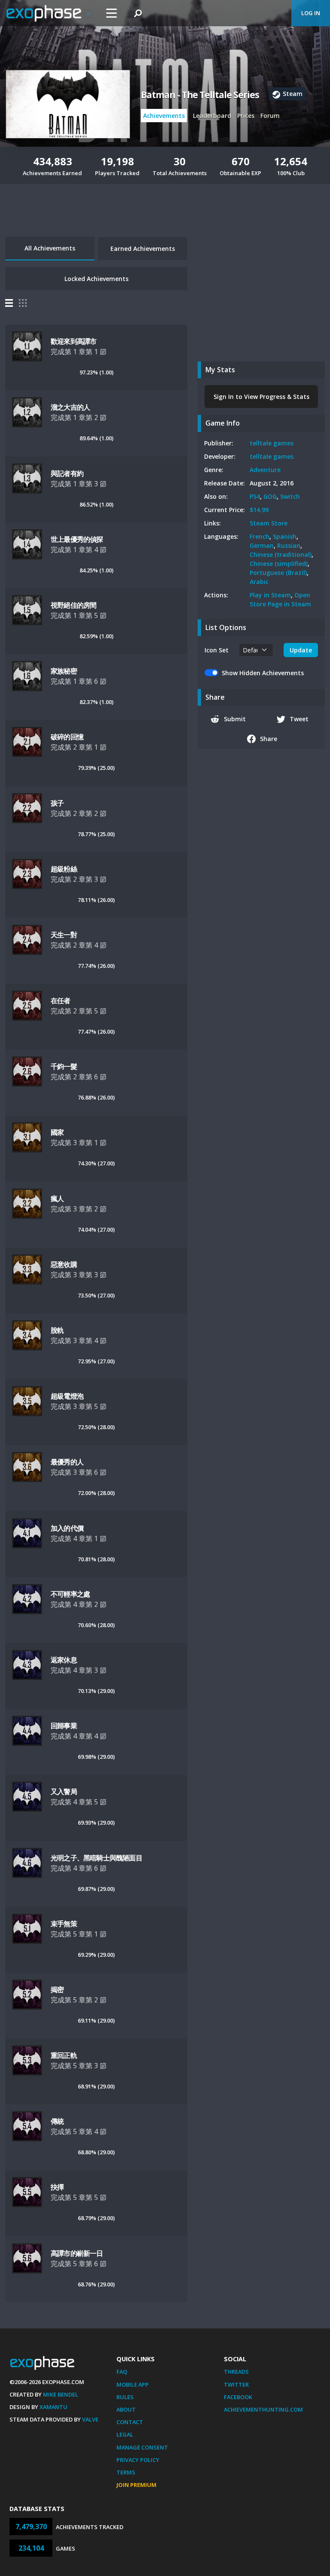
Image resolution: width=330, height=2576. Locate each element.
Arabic (259, 582)
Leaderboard (212, 116)
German (262, 545)
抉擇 (57, 2187)
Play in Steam (270, 595)
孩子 (57, 803)
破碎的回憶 (67, 737)
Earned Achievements (143, 249)
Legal (125, 2434)
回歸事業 (64, 1726)
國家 (57, 1132)
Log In (311, 13)
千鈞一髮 (64, 1066)
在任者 (61, 1001)
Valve (90, 2419)
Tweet (299, 719)
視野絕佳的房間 (73, 605)
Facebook (238, 2397)
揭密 (57, 1989)
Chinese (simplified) (279, 564)
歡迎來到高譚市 (73, 341)
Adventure (265, 470)
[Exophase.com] (49, 13)
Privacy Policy (138, 2460)
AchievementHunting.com (263, 2409)
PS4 (255, 496)
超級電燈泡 (67, 1396)
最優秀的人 (67, 1462)
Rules (125, 2397)
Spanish (285, 536)
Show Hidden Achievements (263, 673)
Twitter (236, 2384)
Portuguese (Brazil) (278, 573)
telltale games (272, 443)
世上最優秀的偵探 (77, 539)
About (126, 2409)
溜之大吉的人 (70, 407)
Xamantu (53, 2407)
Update (301, 650)
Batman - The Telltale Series (200, 95)
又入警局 (64, 1791)
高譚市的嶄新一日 (77, 2253)
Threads (236, 2372)
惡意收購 (64, 1264)
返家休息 (64, 1660)
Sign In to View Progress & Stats (261, 397)
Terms (126, 2472)
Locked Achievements (96, 279)
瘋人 (57, 1198)
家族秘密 (64, 671)
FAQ (122, 2372)
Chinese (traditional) (281, 554)
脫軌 (57, 1330)
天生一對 (64, 935)
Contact (130, 2422)
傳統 (57, 2121)
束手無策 (64, 1924)
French (260, 536)
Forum (270, 116)
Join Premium (136, 2485)
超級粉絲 (64, 869)
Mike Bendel (61, 2394)
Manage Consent (142, 2447)
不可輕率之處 (70, 1594)
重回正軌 (64, 2055)
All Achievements (50, 248)
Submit (235, 719)
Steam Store (269, 523)
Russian (289, 545)
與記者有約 (67, 473)
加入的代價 (67, 1528)
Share (269, 739)
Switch (290, 496)
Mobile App (133, 2384)
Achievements (164, 116)
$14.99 (259, 510)
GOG (270, 496)
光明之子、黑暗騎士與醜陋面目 (96, 1858)
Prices (246, 116)
